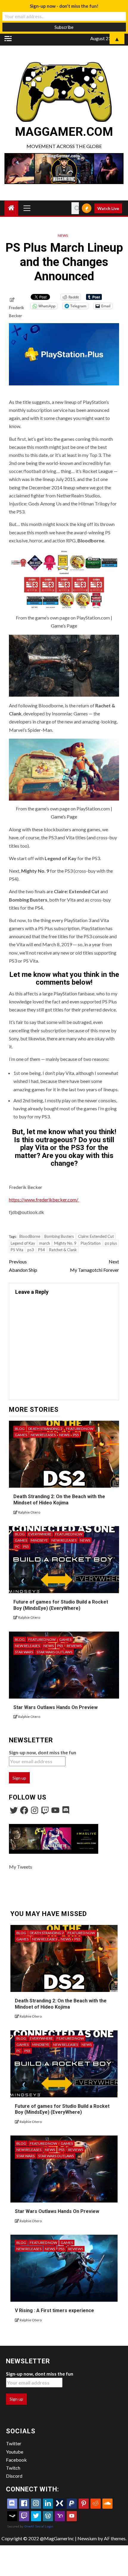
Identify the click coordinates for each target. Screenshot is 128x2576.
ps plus (111, 1243)
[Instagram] (35, 1810)
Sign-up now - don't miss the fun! (64, 6)
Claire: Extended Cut (96, 1236)
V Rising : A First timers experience (54, 2310)
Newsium (87, 2538)
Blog (20, 1429)
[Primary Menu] (27, 208)
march (45, 1243)
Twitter (14, 2443)
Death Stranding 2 (45, 1429)
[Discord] (66, 1810)
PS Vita (17, 1250)
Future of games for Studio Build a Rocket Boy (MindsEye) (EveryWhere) (62, 2109)
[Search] (75, 208)
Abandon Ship (23, 1266)
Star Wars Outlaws (54, 1652)
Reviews (74, 1646)
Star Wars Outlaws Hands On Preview (56, 1707)
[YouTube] (55, 1810)
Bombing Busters (59, 1236)
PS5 (76, 1435)
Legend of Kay (23, 1243)
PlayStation (91, 1243)
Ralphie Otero (29, 1512)
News (63, 235)
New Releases (43, 1435)
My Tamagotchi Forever (95, 1266)
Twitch (13, 2468)
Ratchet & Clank (63, 1250)
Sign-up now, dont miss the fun (43, 1752)
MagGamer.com (64, 132)
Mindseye (39, 1540)
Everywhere (40, 1534)
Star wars (24, 1652)
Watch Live (108, 208)
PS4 (42, 1250)
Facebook (16, 2460)
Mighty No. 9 (65, 1243)
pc (17, 1547)
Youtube (15, 2452)
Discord (14, 2476)
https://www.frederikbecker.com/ (44, 1200)
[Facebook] (24, 1810)
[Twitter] (14, 1810)
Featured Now (80, 1429)
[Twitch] (45, 1810)
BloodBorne (30, 1236)
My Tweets (21, 1867)
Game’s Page (64, 626)
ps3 (31, 1250)
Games (21, 1435)
